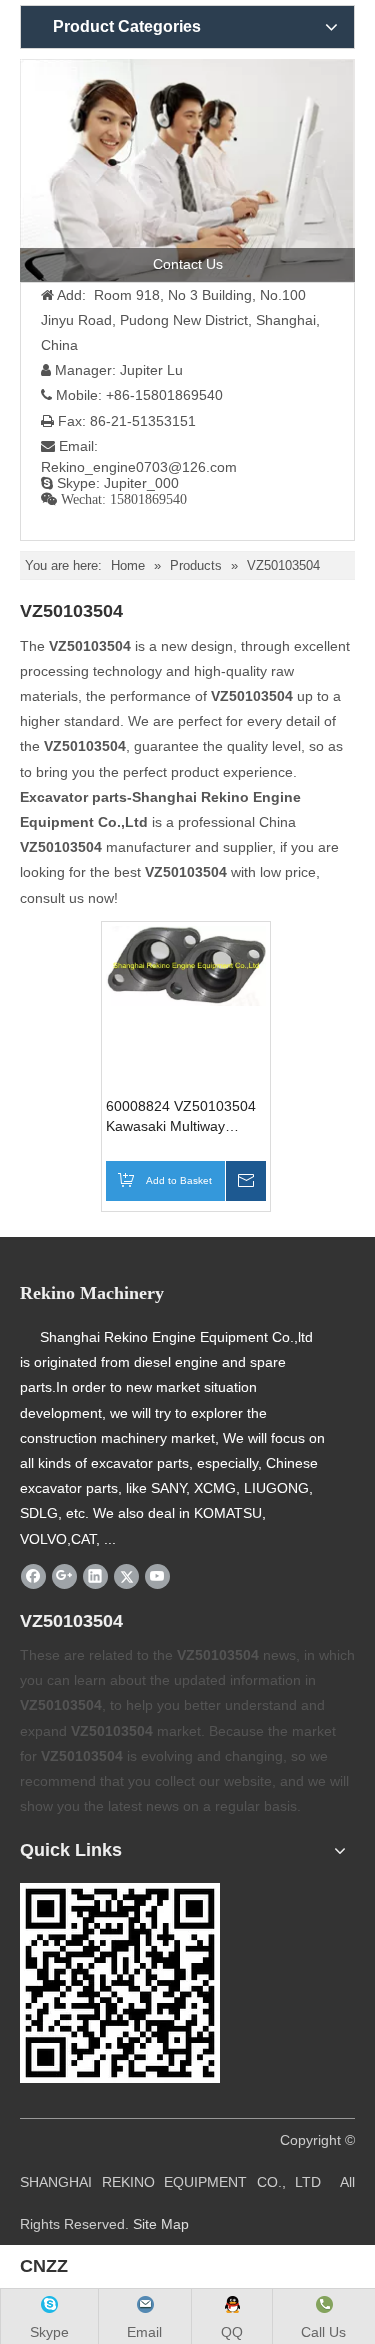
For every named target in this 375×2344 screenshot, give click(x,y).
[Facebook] (33, 1576)
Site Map (161, 2224)
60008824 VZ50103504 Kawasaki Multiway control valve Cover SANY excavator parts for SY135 (186, 1117)
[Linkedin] (95, 1576)
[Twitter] (126, 1576)
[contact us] (187, 170)
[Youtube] (157, 1576)
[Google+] (64, 1576)
